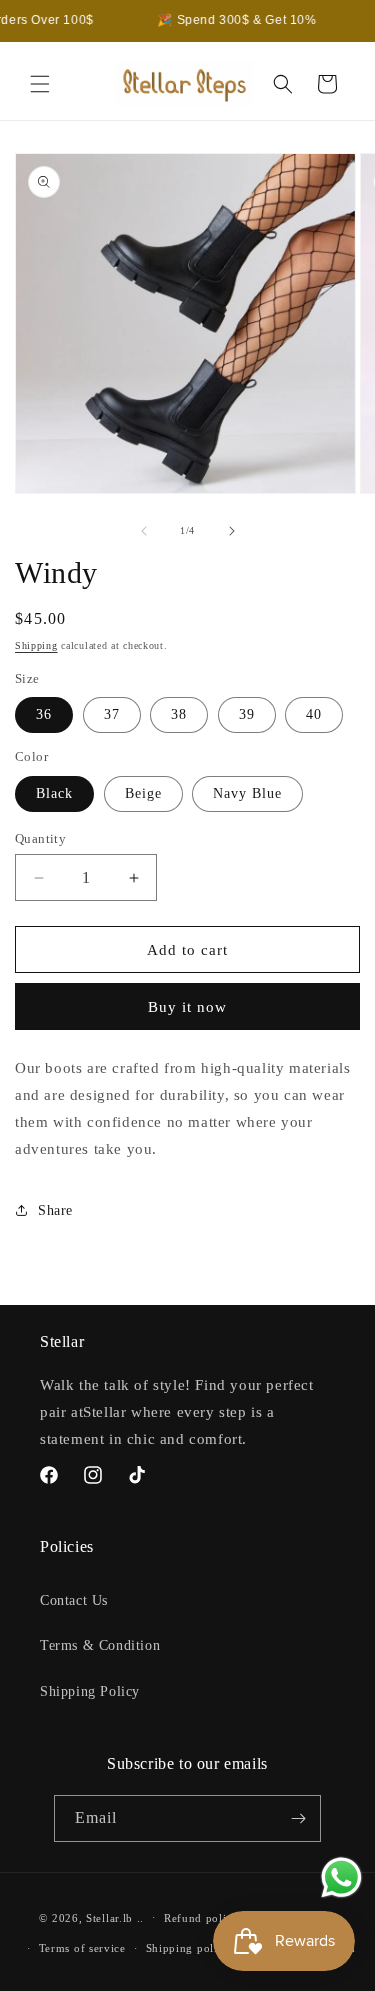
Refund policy (201, 1918)
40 (314, 714)
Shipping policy (188, 1948)
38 (179, 714)
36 (44, 714)
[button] (40, 84)
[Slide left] (144, 531)
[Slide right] (232, 531)
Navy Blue (247, 793)
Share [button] (55, 1210)
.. (140, 1917)
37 (112, 714)
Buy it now (187, 1007)
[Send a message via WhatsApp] (341, 1877)
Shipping (36, 645)
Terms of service (82, 1948)
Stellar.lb (109, 1917)
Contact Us (74, 1600)
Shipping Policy (90, 1691)
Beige (143, 793)
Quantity (40, 838)
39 (247, 714)
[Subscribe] (298, 1818)
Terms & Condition (100, 1645)
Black (54, 793)
